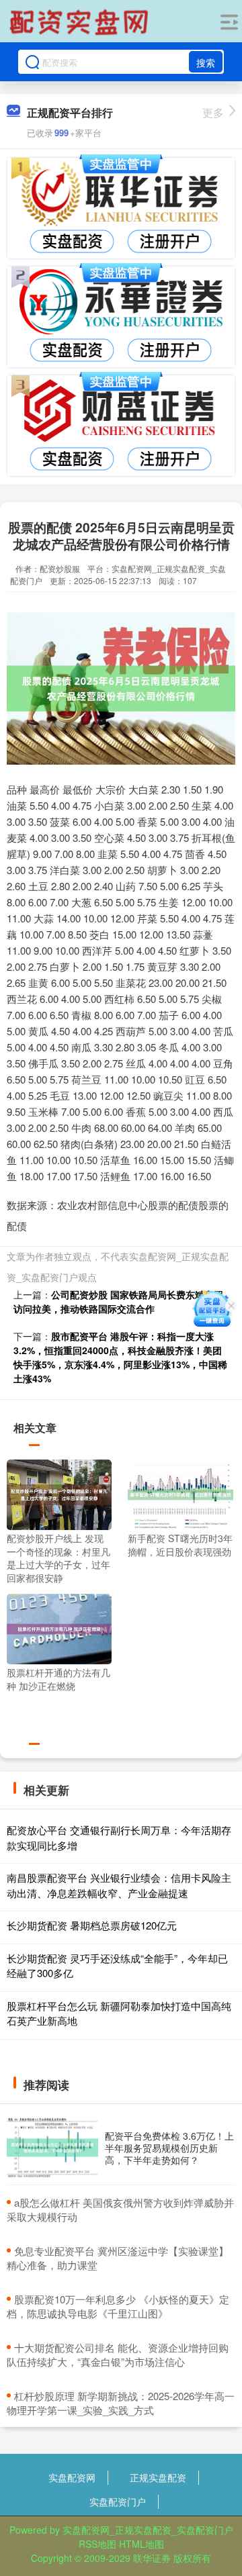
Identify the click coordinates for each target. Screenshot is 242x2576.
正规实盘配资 (158, 2477)
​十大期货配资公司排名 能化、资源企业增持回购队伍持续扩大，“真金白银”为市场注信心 (118, 2354)
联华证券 (152, 2558)
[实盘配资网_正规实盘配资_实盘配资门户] (81, 22)
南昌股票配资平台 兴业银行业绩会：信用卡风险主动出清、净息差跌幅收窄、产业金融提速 (119, 1885)
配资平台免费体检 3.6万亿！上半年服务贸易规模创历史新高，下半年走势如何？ (169, 2148)
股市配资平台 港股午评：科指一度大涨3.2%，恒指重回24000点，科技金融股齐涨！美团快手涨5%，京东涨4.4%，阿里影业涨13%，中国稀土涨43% (120, 1357)
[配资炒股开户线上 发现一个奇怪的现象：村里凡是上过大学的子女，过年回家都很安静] (59, 1493)
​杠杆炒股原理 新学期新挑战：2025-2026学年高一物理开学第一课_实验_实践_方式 (121, 2403)
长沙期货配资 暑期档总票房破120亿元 (92, 1925)
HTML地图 (142, 2544)
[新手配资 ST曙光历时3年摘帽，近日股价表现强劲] (180, 1493)
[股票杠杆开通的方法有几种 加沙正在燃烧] (59, 1627)
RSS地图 (97, 2544)
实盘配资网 (72, 2477)
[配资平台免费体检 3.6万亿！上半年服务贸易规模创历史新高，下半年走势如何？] (52, 2148)
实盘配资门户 (118, 2501)
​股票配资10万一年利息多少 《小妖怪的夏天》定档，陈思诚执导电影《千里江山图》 (118, 2306)
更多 (213, 112)
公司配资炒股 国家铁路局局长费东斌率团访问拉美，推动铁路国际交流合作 (118, 1301)
